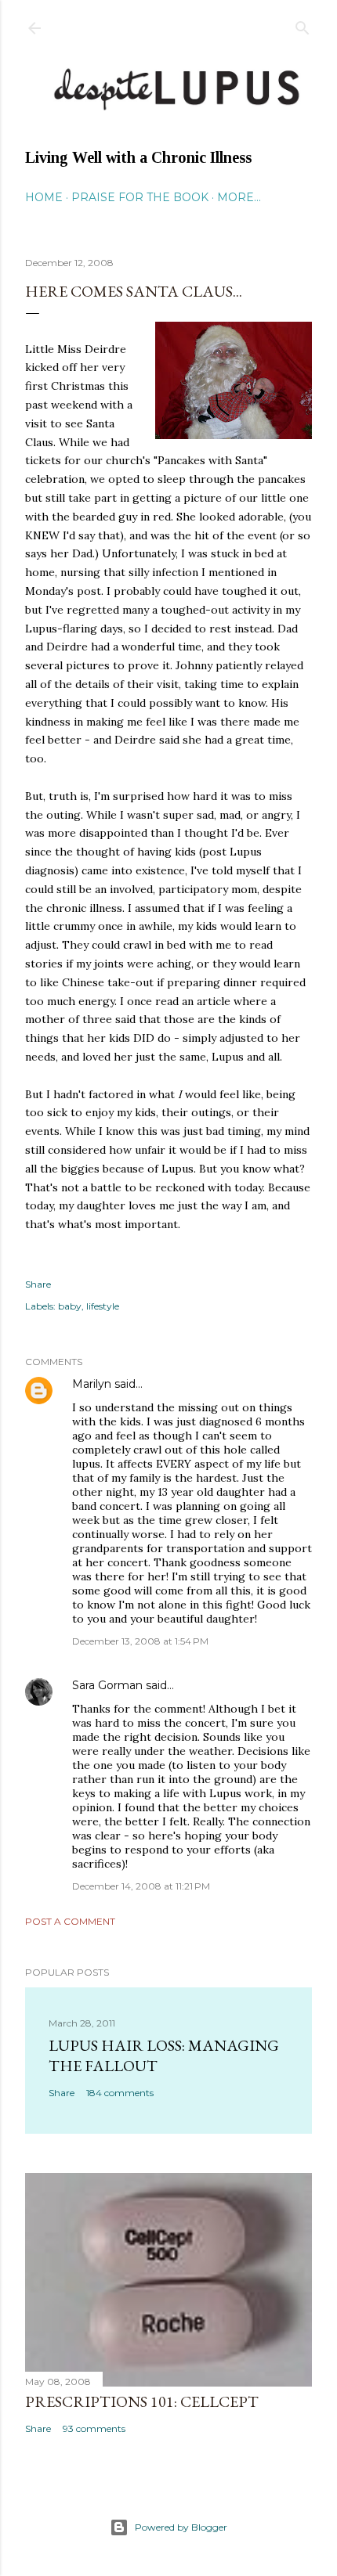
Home (44, 197)
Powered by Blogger (181, 2527)
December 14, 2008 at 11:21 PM (141, 1886)
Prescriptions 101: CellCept (142, 2401)
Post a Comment (70, 1921)
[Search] (303, 25)
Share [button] (38, 1284)
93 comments (94, 2428)
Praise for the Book (140, 197)
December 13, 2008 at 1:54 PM (140, 1641)
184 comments (120, 2093)
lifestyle (103, 1306)
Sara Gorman (107, 1685)
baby (70, 1306)
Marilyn (92, 1384)
